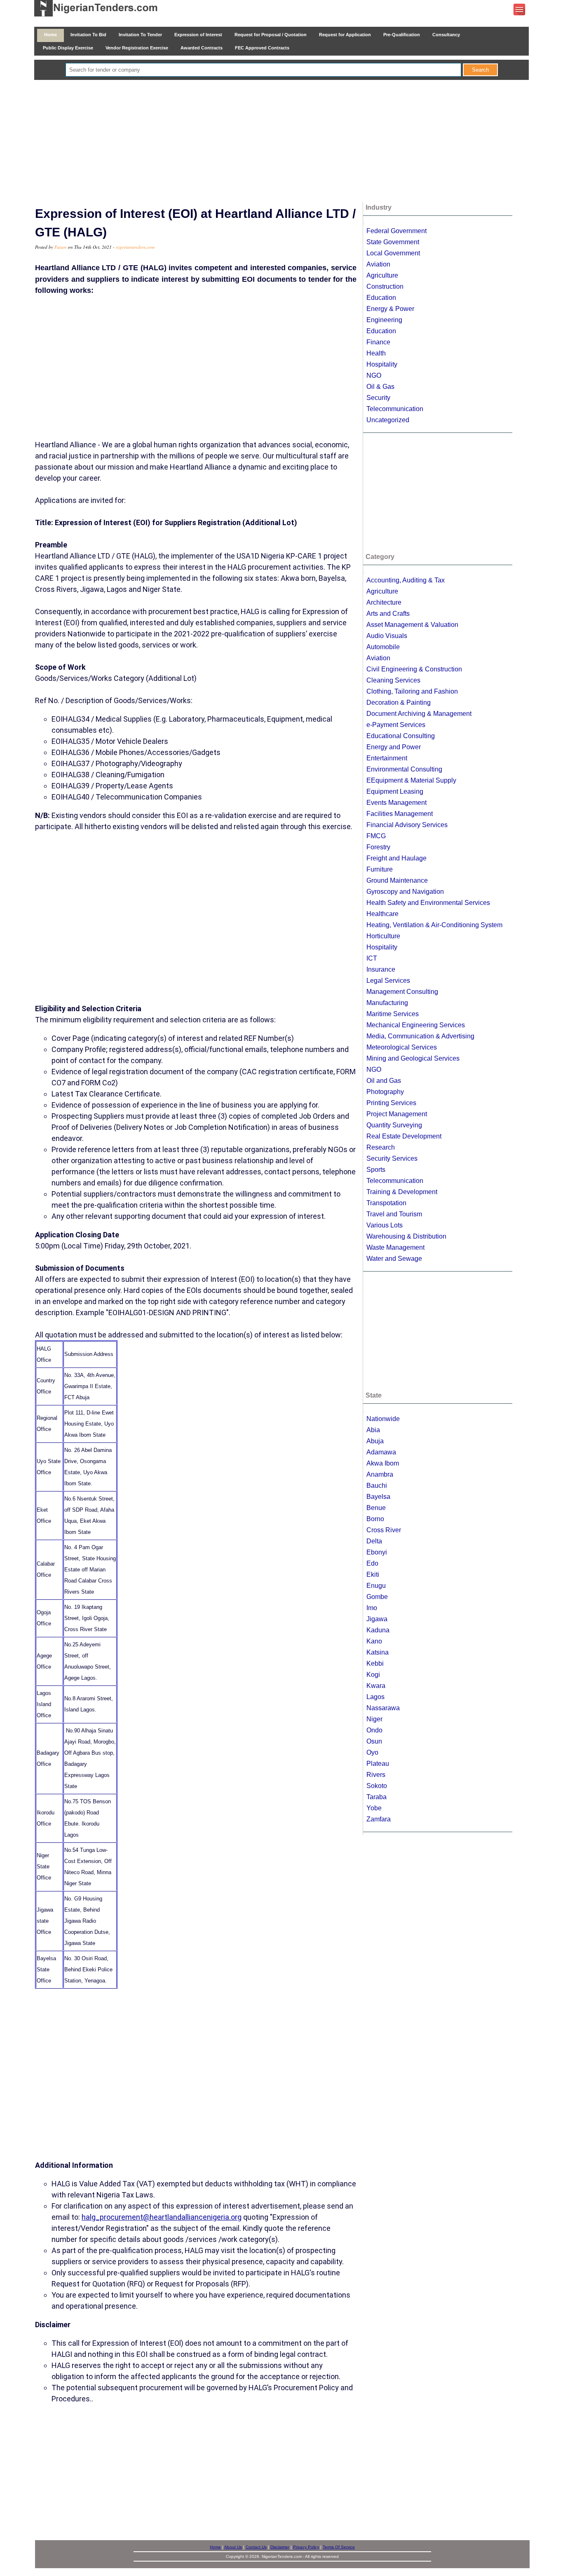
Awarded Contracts (202, 48)
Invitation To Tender (140, 35)
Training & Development (402, 1192)
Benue (376, 1508)
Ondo (374, 1730)
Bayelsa (378, 1497)
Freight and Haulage (396, 858)
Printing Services (391, 1103)
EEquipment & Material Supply (411, 780)
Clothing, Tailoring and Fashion (412, 691)
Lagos (375, 1697)
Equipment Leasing (395, 791)
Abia (373, 1430)
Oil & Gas (380, 387)
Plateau (378, 1764)
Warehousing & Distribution (406, 1236)
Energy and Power (394, 747)
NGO (374, 375)
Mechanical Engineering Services (416, 1025)
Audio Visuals (387, 636)
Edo (372, 1563)
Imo (372, 1608)
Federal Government (396, 231)
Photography (385, 1092)
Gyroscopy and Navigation (405, 892)
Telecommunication (395, 409)
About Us (233, 2547)
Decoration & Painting (399, 702)
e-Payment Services (396, 725)
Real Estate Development (404, 1136)
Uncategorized (388, 420)
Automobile (383, 647)
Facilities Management (400, 814)
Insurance (381, 969)
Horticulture (383, 936)
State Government (393, 242)
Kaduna (378, 1630)
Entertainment (387, 758)
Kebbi (375, 1663)
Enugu (376, 1586)
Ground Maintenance (397, 880)
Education (381, 298)
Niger (374, 1719)
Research (381, 1147)
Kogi (373, 1675)
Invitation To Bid (88, 35)
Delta (374, 1541)
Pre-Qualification (402, 35)
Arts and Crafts (388, 614)
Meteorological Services (402, 1047)
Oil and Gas (384, 1081)
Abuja (375, 1441)
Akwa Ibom (383, 1463)
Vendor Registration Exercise (137, 48)
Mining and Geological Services (413, 1058)
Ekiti (373, 1574)
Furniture (380, 869)
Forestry (378, 847)
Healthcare (382, 914)
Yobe (374, 1808)
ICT (372, 958)
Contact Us (256, 2547)
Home (50, 35)
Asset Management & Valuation (412, 625)
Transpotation (386, 1203)
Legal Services (388, 981)
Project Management (397, 1114)
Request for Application (345, 35)
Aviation (378, 264)
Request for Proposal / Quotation (271, 35)
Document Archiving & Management (419, 714)
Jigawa (377, 1619)
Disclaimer (280, 2547)
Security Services (392, 1158)
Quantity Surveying (394, 1125)
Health (376, 353)
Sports (376, 1170)
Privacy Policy (306, 2547)
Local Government (393, 253)
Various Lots (385, 1225)
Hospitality (382, 364)
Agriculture (382, 275)
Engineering (384, 320)
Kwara (376, 1686)
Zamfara (379, 1819)
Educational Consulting (401, 736)
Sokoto (377, 1786)
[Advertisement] (281, 142)
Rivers (376, 1775)
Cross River (384, 1530)
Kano (374, 1641)
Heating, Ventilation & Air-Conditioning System (434, 925)
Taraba (377, 1797)
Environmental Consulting (404, 769)
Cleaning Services (393, 680)
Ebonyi (377, 1552)
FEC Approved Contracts (262, 48)
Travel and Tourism (394, 1214)
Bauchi (377, 1486)
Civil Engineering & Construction (414, 669)
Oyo (372, 1752)
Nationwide (383, 1419)
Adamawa (381, 1452)
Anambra (380, 1474)
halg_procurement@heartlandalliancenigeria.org (162, 2217)
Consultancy (446, 35)
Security (378, 398)
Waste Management (395, 1247)
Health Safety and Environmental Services (428, 903)
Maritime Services (393, 1014)
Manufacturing (387, 1003)
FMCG (376, 836)
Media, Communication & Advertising (420, 1036)
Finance (378, 342)
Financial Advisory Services (407, 825)
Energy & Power (390, 309)
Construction (385, 286)
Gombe (377, 1597)
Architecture (384, 602)
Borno (375, 1519)
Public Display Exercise (68, 48)
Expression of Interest (198, 35)
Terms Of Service (339, 2547)
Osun (374, 1741)
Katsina (378, 1652)
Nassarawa (383, 1708)
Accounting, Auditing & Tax (406, 580)
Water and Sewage (394, 1259)
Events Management (396, 803)
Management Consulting (402, 992)
